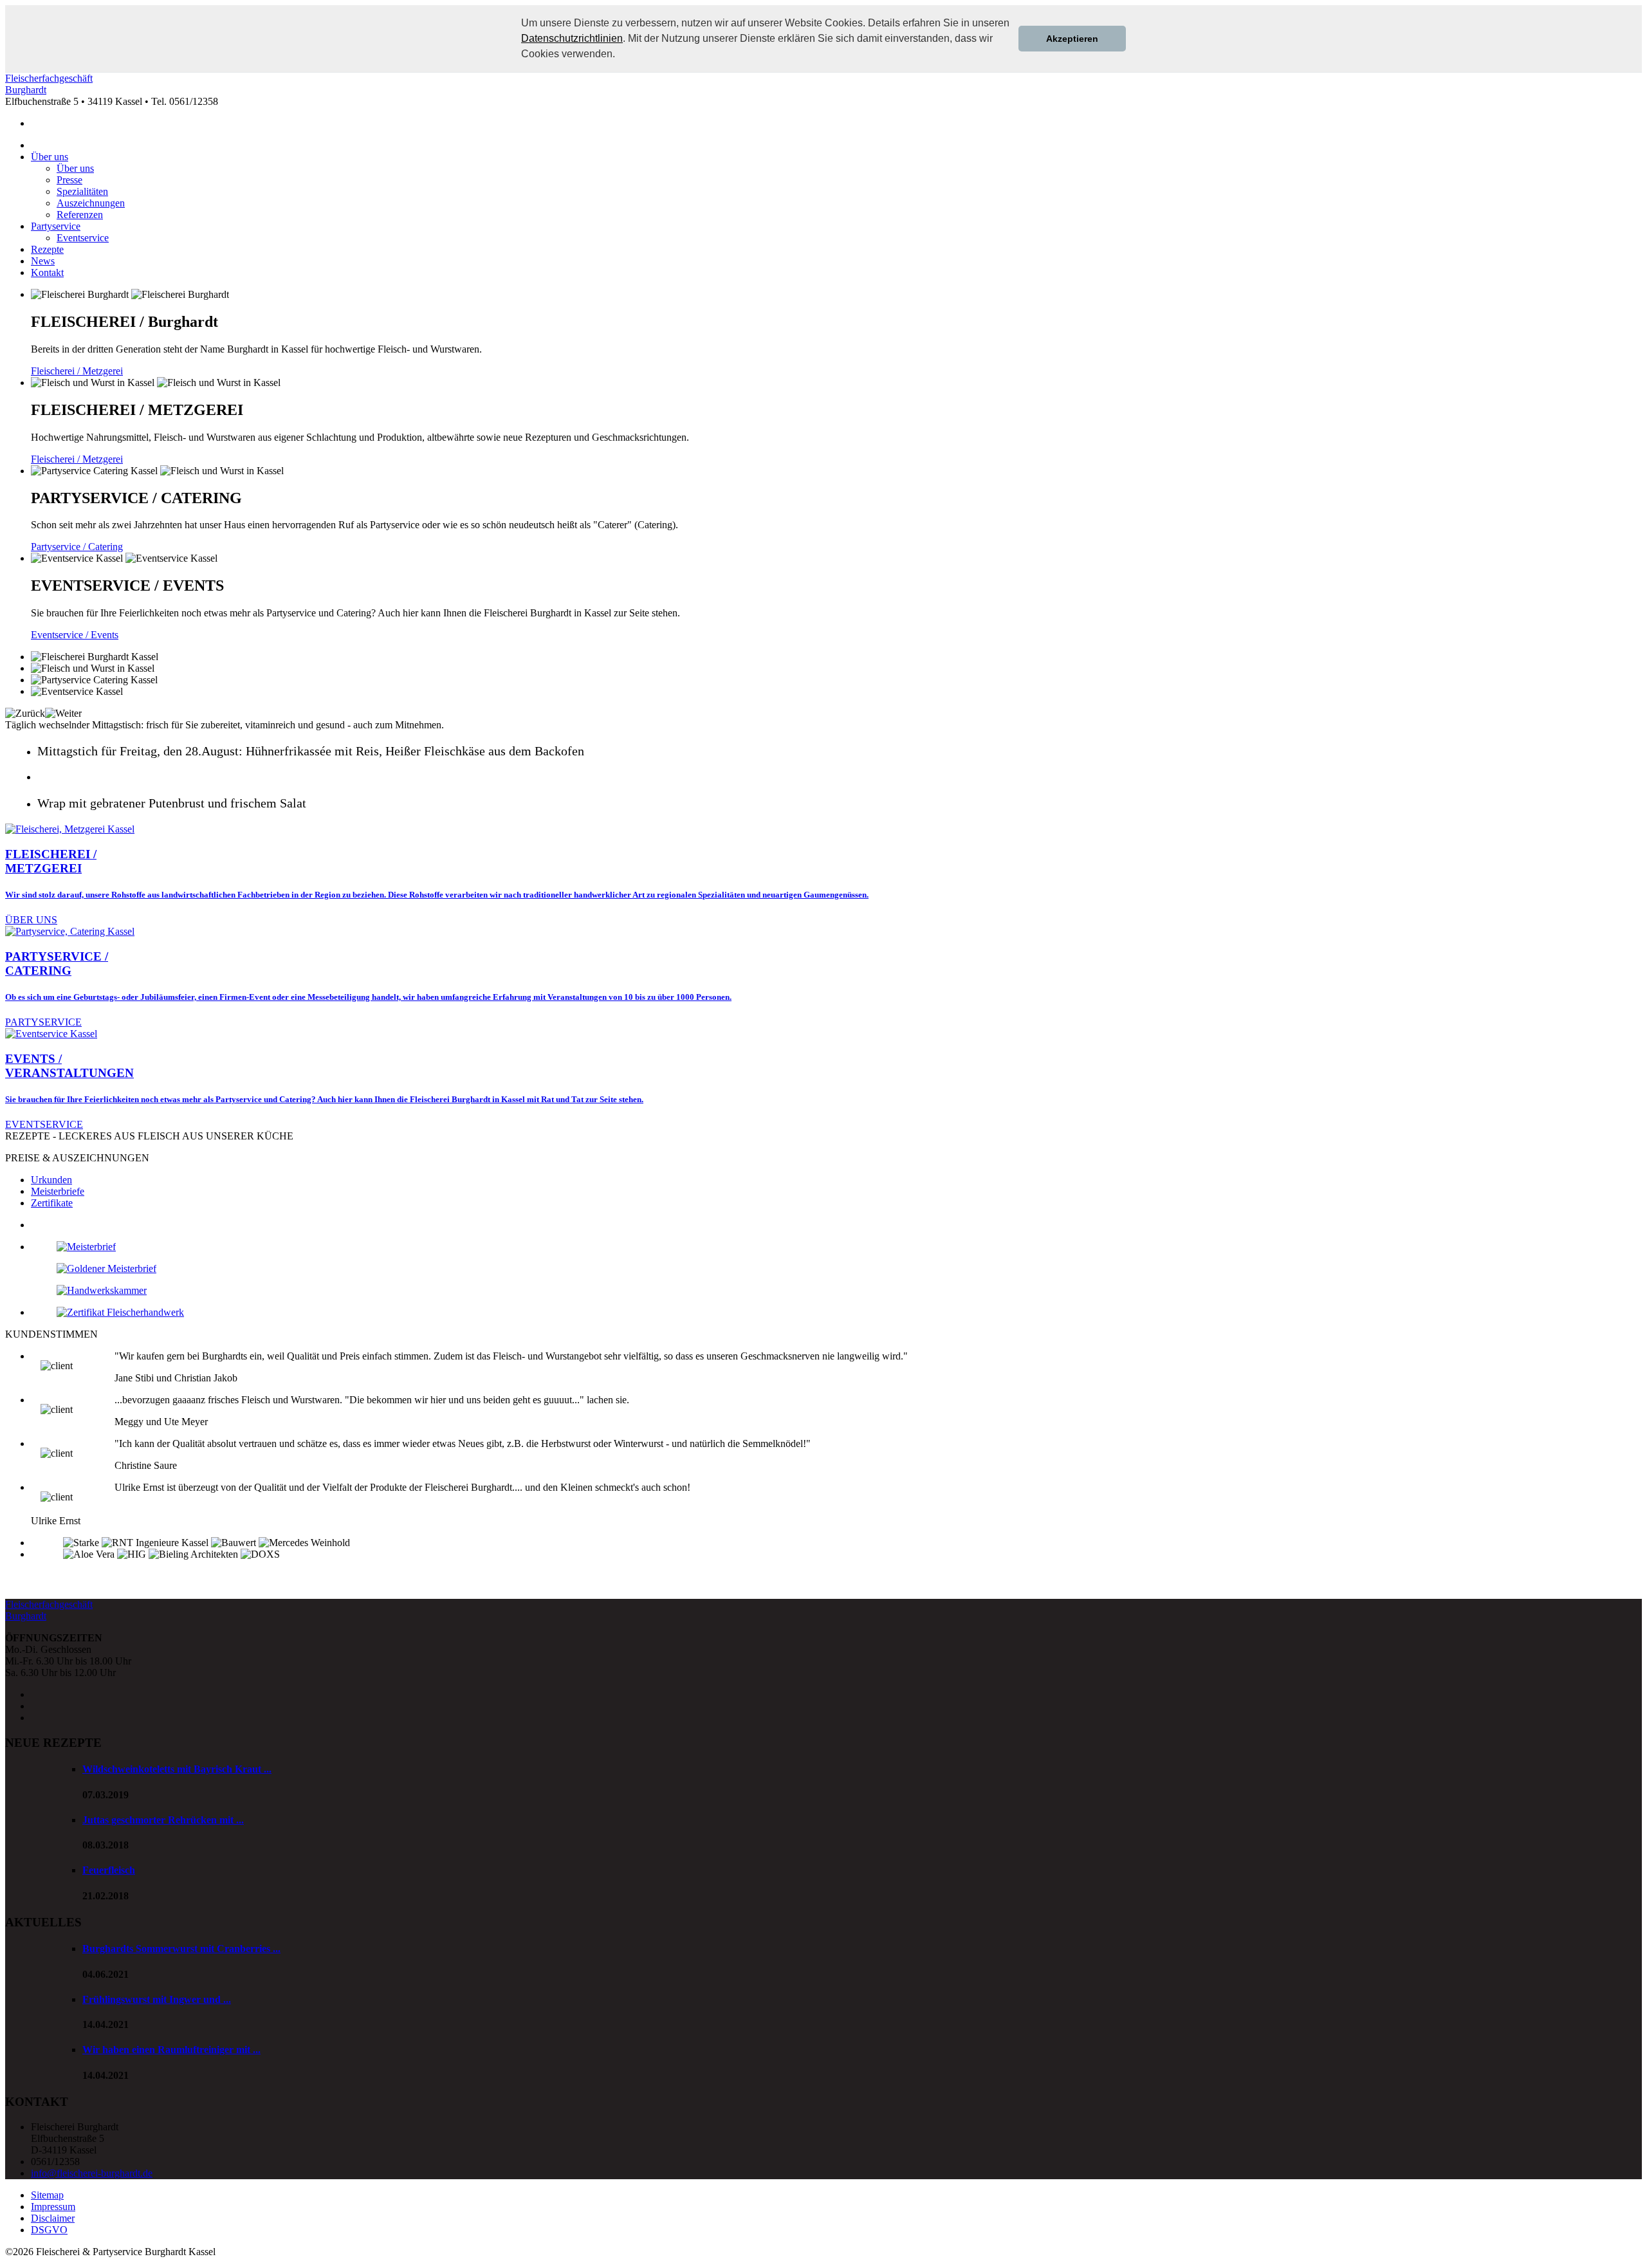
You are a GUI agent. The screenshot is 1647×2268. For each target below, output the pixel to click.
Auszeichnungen (91, 203)
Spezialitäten (82, 191)
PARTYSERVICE (43, 1022)
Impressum (53, 2207)
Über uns (50, 157)
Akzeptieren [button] (1072, 39)
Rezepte (47, 249)
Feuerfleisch (109, 1870)
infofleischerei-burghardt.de (92, 2173)
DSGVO (49, 2230)
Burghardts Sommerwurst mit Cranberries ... (181, 1949)
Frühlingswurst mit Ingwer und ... (157, 1999)
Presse (69, 180)
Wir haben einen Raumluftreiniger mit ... (171, 2050)
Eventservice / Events (75, 635)
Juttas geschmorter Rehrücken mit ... (163, 1820)
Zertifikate (52, 1203)
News (43, 261)
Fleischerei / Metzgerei (77, 371)
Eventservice (83, 238)
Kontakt (47, 272)
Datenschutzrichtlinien (572, 38)
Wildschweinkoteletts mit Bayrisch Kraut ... (177, 1769)
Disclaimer (53, 2218)
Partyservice (56, 226)
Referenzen (80, 215)
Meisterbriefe (58, 1191)
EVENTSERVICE (44, 1124)
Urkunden (51, 1180)
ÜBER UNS (31, 920)
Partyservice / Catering (77, 547)
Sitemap (47, 2195)
